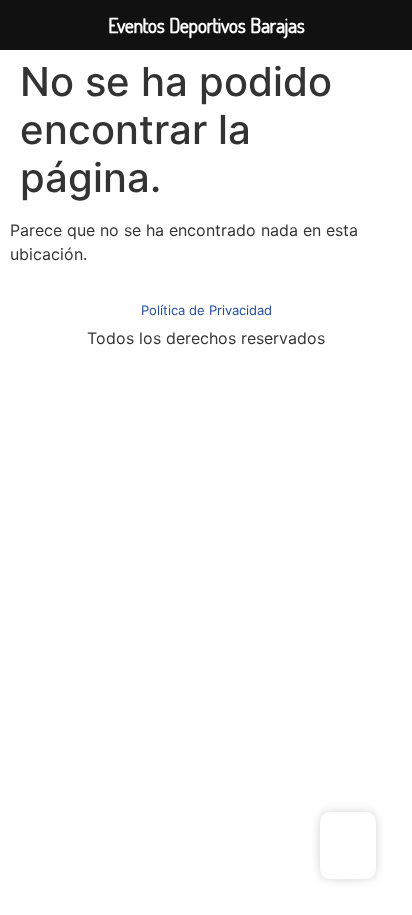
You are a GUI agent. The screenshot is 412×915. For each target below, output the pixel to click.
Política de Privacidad (206, 310)
